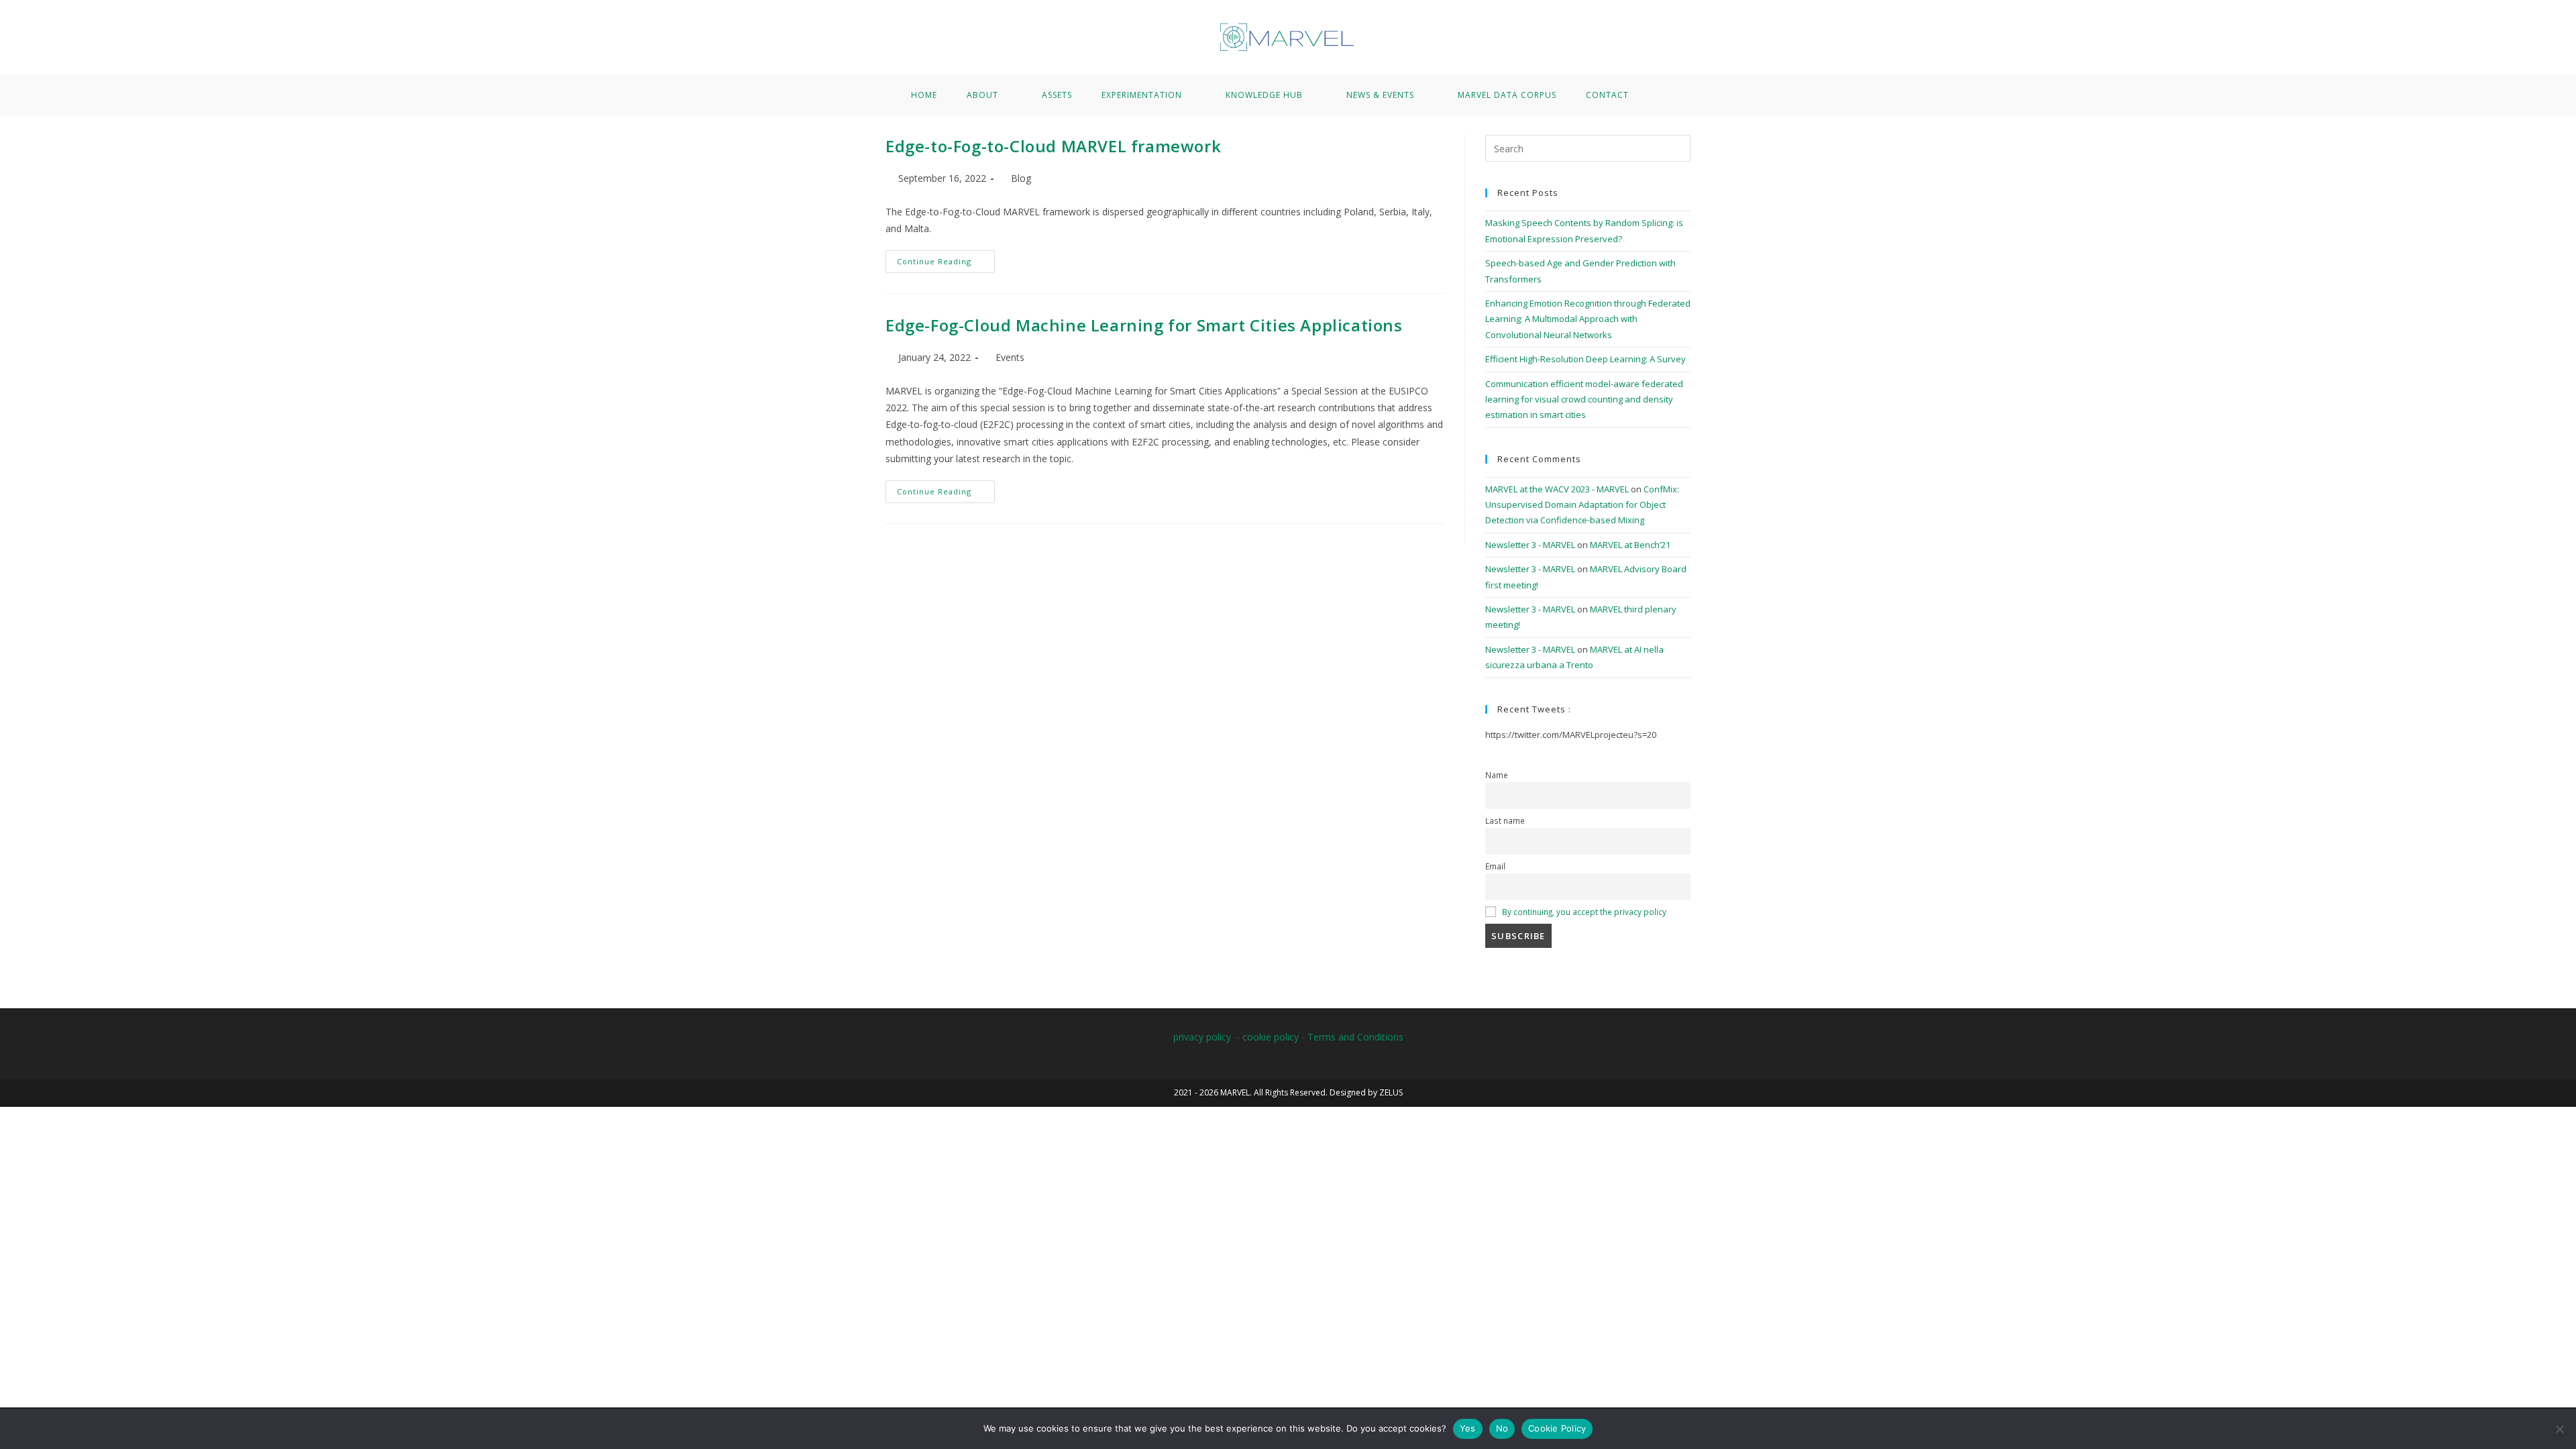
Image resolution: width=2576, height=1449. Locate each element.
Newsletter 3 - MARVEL (1530, 545)
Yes (1468, 1428)
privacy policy (1202, 1037)
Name (1497, 775)
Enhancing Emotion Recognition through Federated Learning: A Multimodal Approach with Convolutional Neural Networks (1588, 319)
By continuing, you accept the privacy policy (1584, 912)
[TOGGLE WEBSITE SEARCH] (1662, 95)
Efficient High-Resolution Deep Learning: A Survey (1586, 359)
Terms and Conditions (1355, 1037)
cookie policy (1271, 1037)
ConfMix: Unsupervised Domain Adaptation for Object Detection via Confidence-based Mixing (1582, 505)
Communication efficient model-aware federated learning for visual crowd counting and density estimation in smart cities (1584, 399)
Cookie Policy (1557, 1428)
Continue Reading (946, 258)
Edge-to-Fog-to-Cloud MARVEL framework (1053, 146)
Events (1010, 357)
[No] (2559, 1429)
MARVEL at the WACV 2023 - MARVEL (1557, 489)
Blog (1021, 178)
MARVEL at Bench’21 (1630, 545)
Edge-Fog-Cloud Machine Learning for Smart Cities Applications (1144, 325)
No (1502, 1428)
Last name (1505, 820)
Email (1495, 866)
